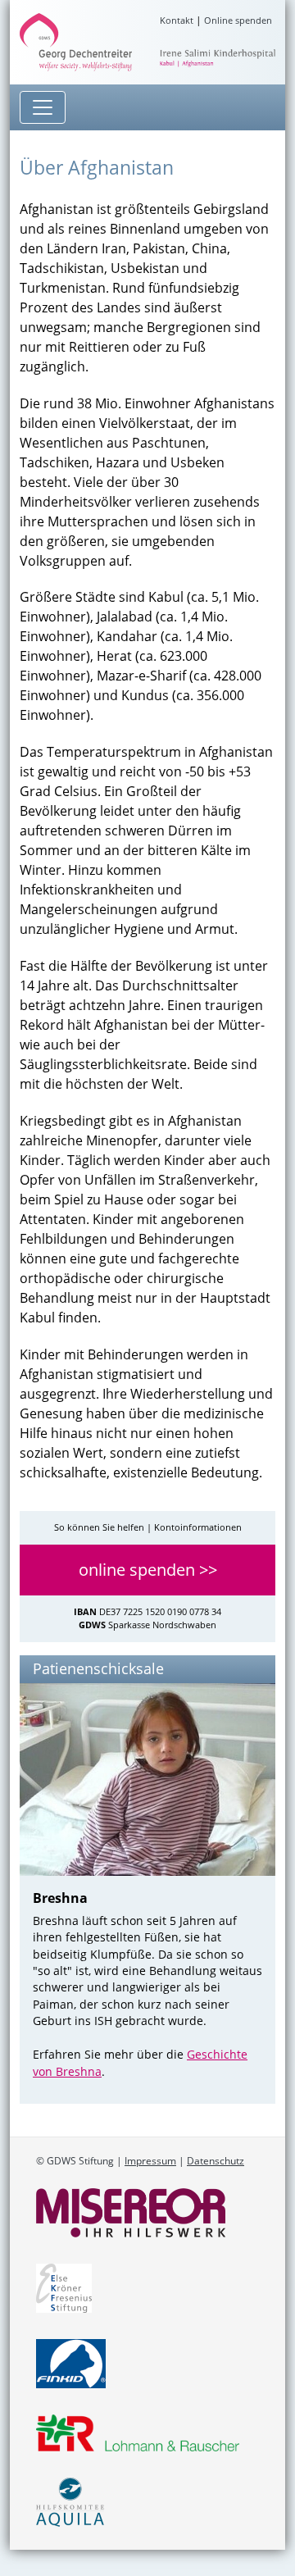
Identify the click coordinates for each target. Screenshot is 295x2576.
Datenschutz (216, 2161)
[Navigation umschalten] (43, 107)
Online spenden (238, 20)
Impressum (150, 2161)
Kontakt (177, 20)
